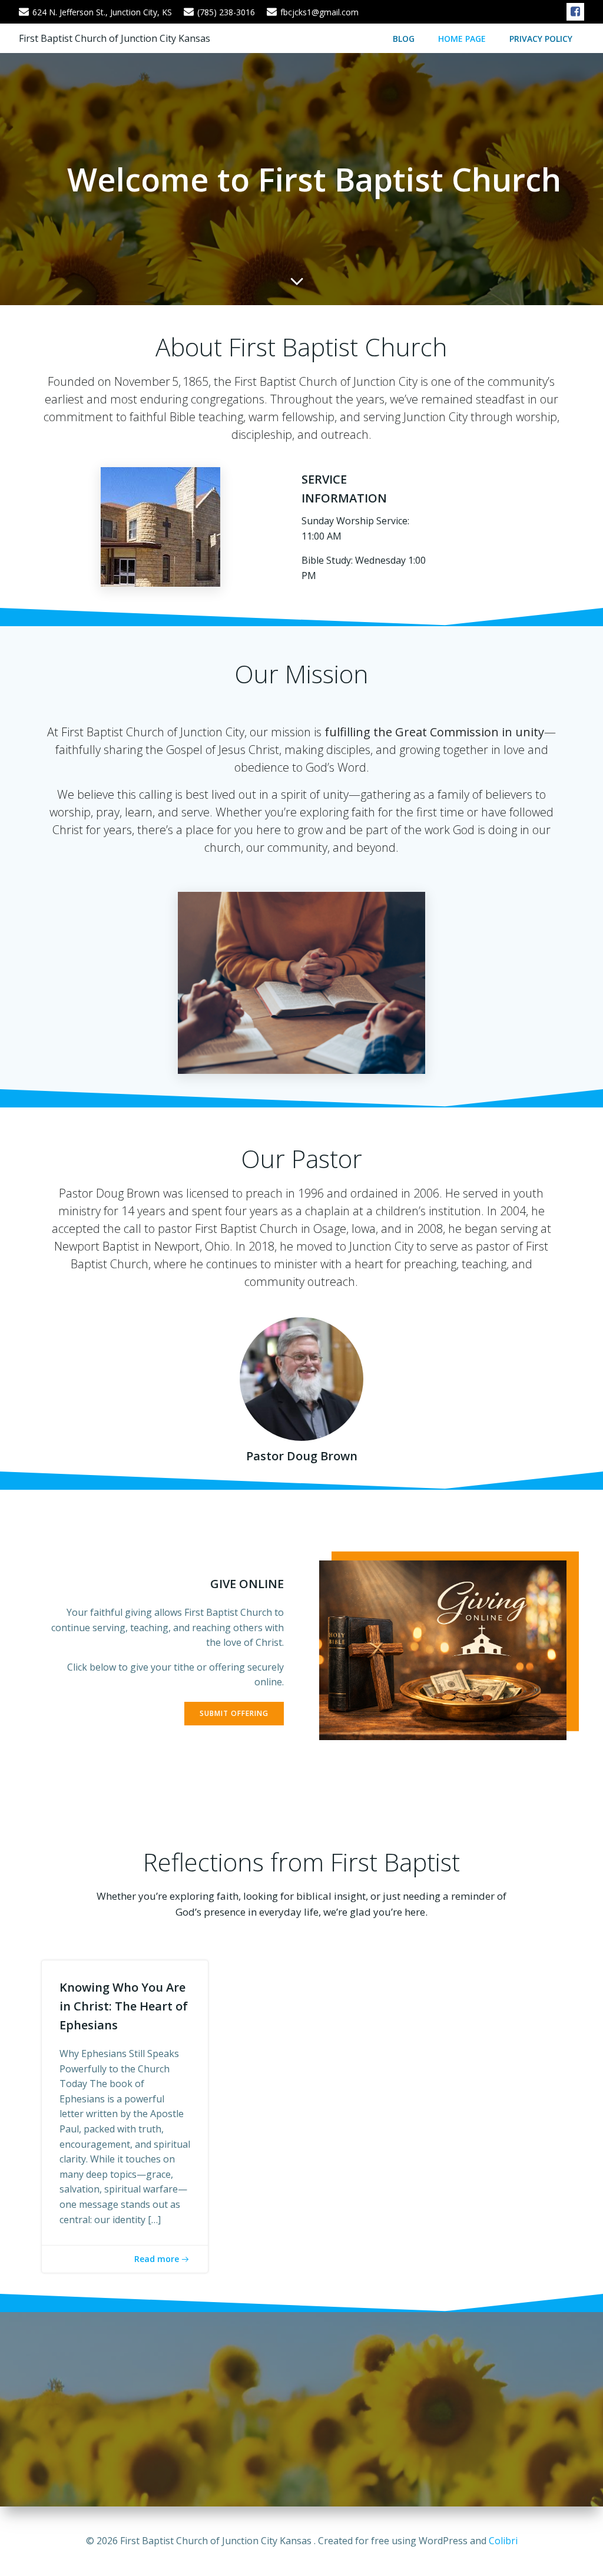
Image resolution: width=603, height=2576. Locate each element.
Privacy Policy (541, 39)
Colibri (503, 2541)
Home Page (462, 39)
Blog (404, 39)
